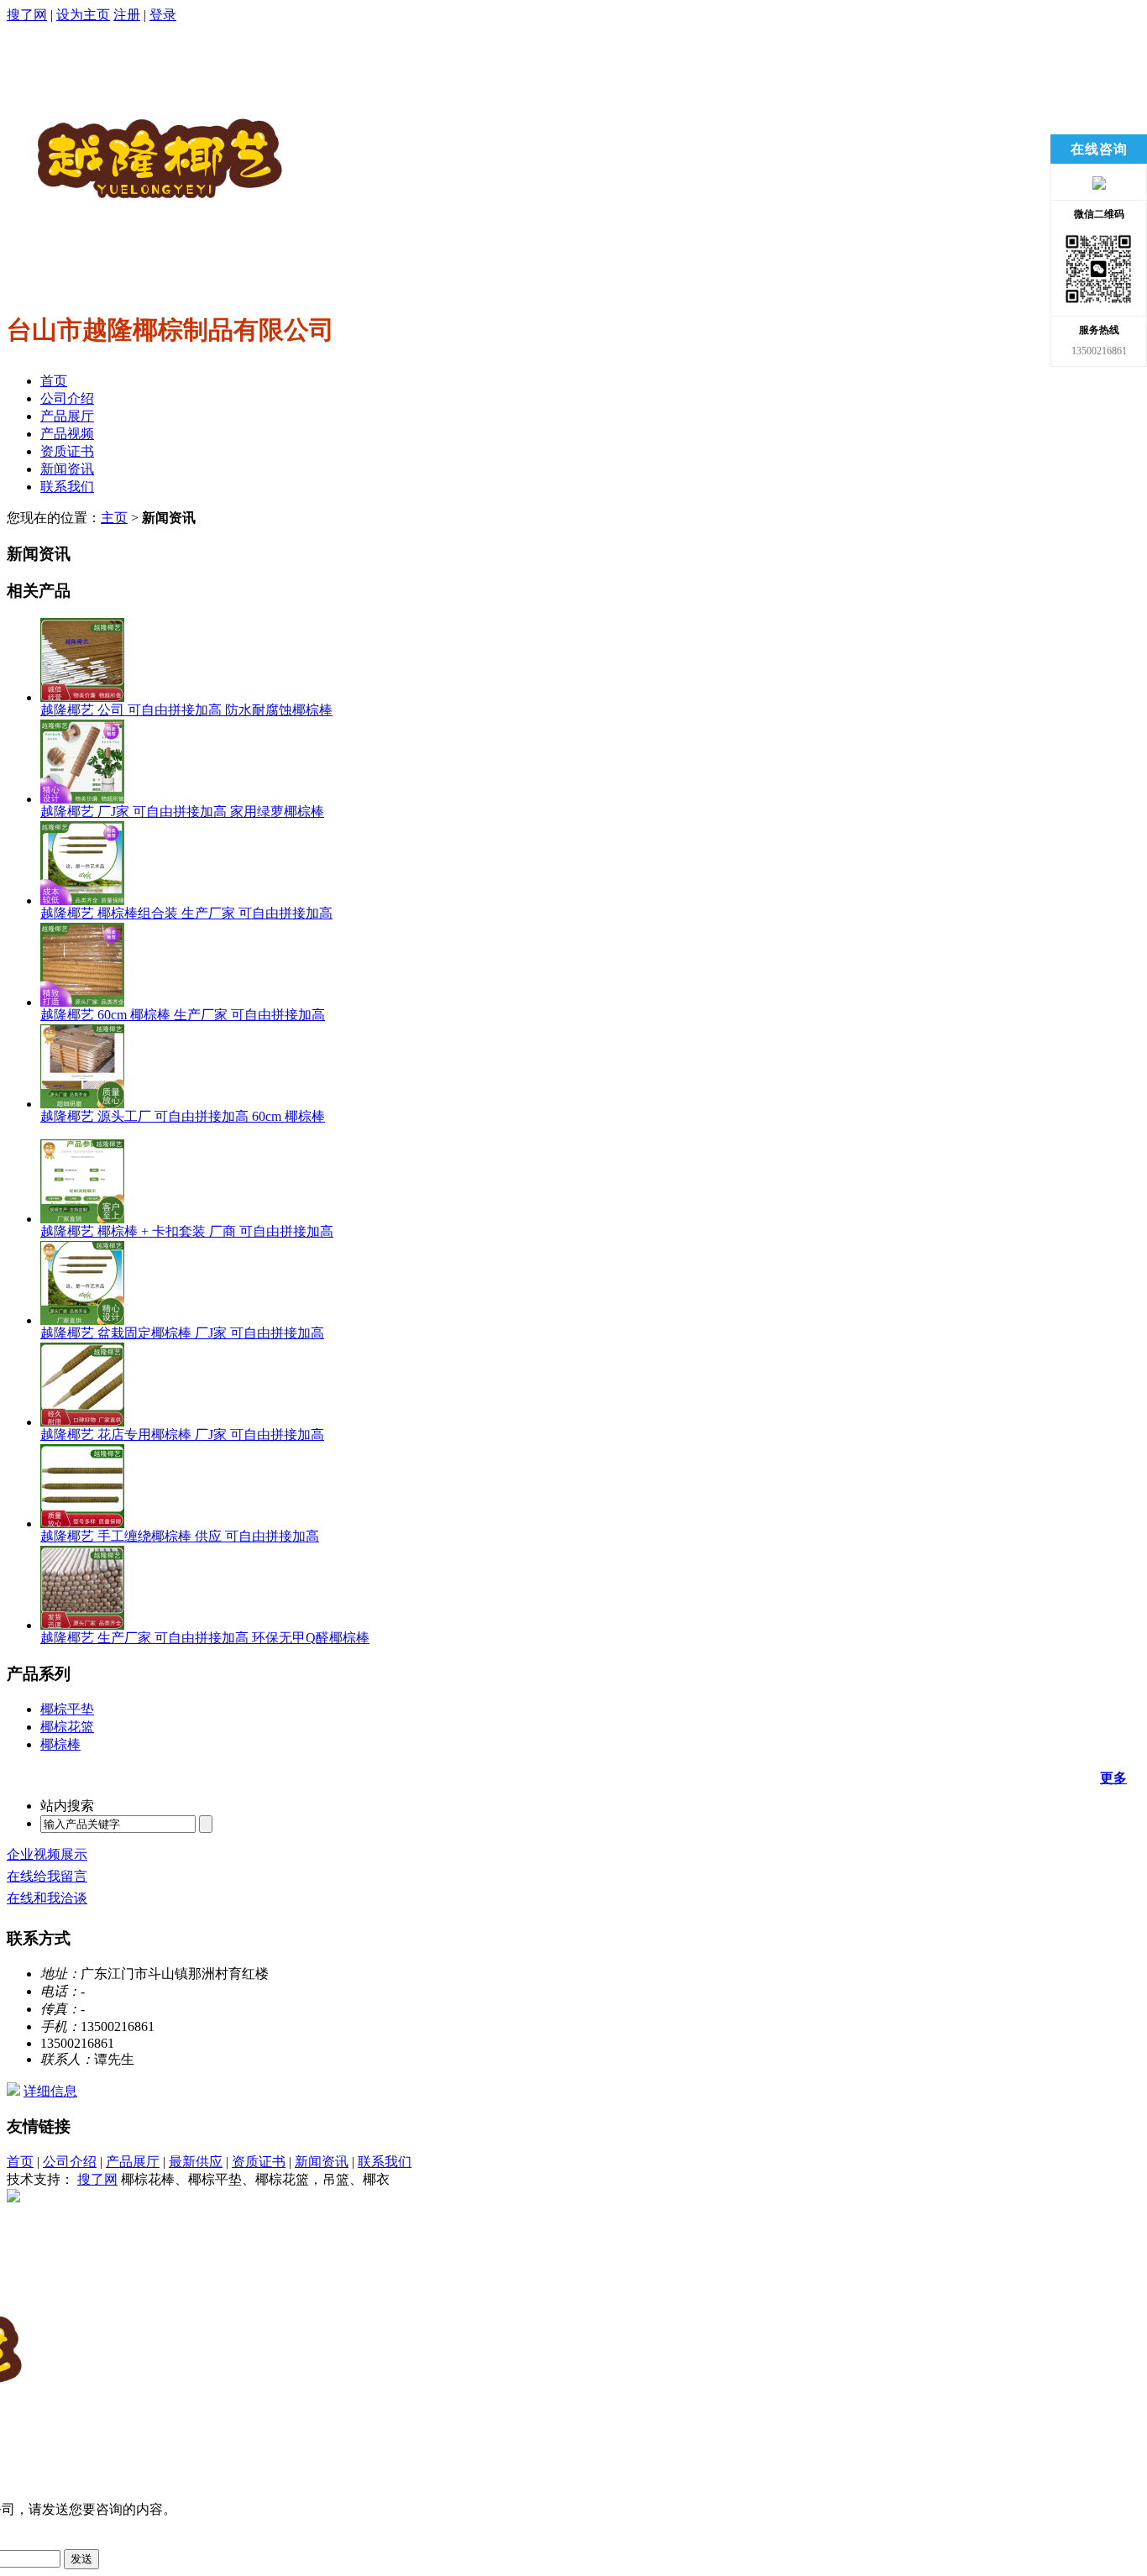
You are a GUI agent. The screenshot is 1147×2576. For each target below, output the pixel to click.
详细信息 (50, 2091)
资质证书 (67, 451)
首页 (54, 381)
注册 (127, 15)
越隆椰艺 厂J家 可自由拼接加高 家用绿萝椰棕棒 (182, 812)
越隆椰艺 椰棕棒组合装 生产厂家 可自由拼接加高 (186, 913)
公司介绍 (67, 398)
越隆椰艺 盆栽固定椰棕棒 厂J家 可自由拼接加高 (182, 1333)
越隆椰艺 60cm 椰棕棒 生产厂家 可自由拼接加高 (183, 1015)
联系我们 (67, 487)
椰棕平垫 (67, 1709)
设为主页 (83, 15)
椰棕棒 (60, 1744)
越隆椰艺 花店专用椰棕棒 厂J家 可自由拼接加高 (182, 1435)
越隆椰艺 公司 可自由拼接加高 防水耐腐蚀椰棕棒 (186, 710)
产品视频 (67, 434)
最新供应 (196, 2162)
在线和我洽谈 (47, 1898)
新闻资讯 (67, 469)
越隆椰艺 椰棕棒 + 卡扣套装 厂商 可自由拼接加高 (187, 1231)
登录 (163, 15)
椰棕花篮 (67, 1727)
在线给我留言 (47, 1876)
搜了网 (27, 15)
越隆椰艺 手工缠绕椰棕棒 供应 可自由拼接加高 (180, 1536)
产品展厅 (67, 416)
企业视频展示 (47, 1854)
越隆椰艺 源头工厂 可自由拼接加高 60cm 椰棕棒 (183, 1116)
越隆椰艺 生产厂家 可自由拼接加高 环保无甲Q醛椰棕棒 (205, 1638)
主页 (114, 518)
